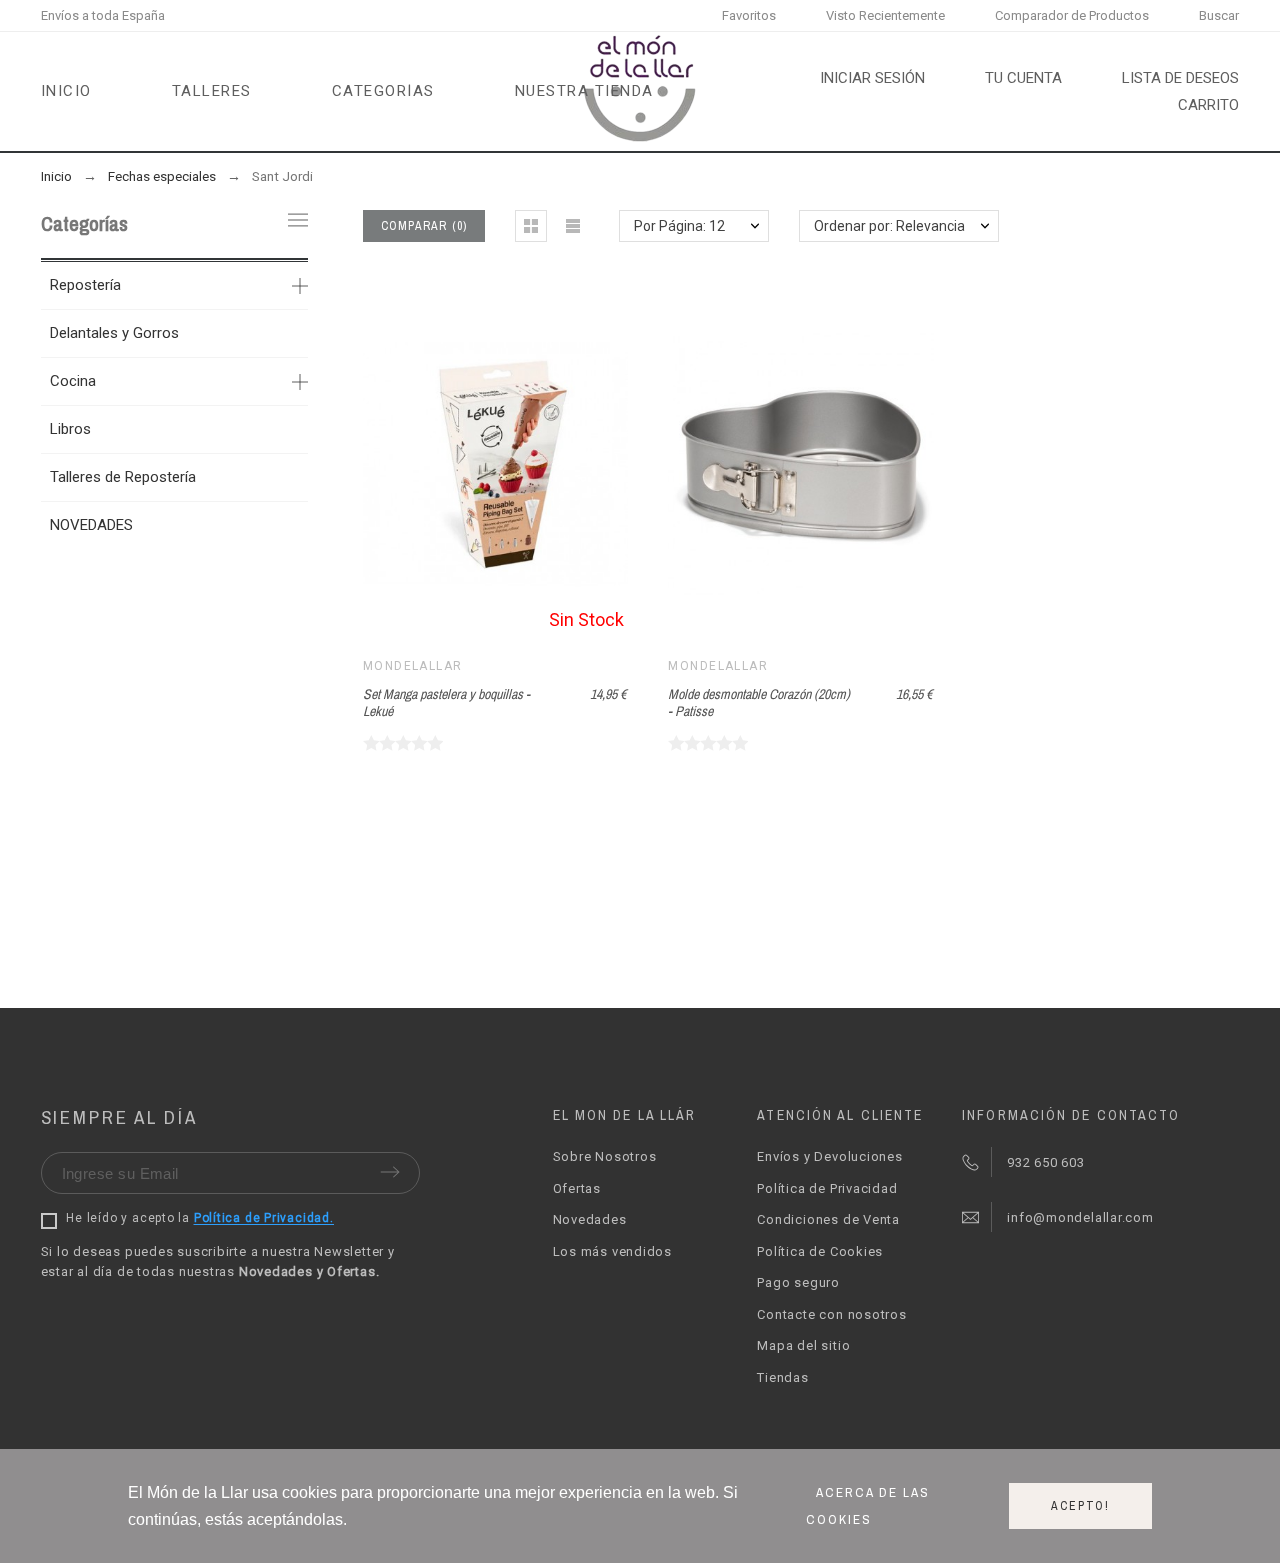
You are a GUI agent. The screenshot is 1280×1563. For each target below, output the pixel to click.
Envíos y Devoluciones (829, 1156)
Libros (70, 429)
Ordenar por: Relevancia (889, 226)
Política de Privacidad (827, 1188)
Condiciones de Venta (828, 1219)
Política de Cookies (820, 1251)
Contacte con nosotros (831, 1314)
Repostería (85, 285)
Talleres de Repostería (123, 477)
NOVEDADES (91, 525)
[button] (531, 226)
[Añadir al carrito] (776, 465)
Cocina (73, 381)
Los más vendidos (612, 1251)
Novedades (590, 1219)
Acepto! (1080, 1506)
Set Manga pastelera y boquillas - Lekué (446, 702)
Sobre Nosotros (605, 1156)
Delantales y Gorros (114, 333)
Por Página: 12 (679, 226)
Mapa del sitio (803, 1345)
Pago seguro (798, 1282)
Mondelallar (413, 666)
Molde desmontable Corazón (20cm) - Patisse (759, 702)
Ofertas (577, 1188)
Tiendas (782, 1377)
